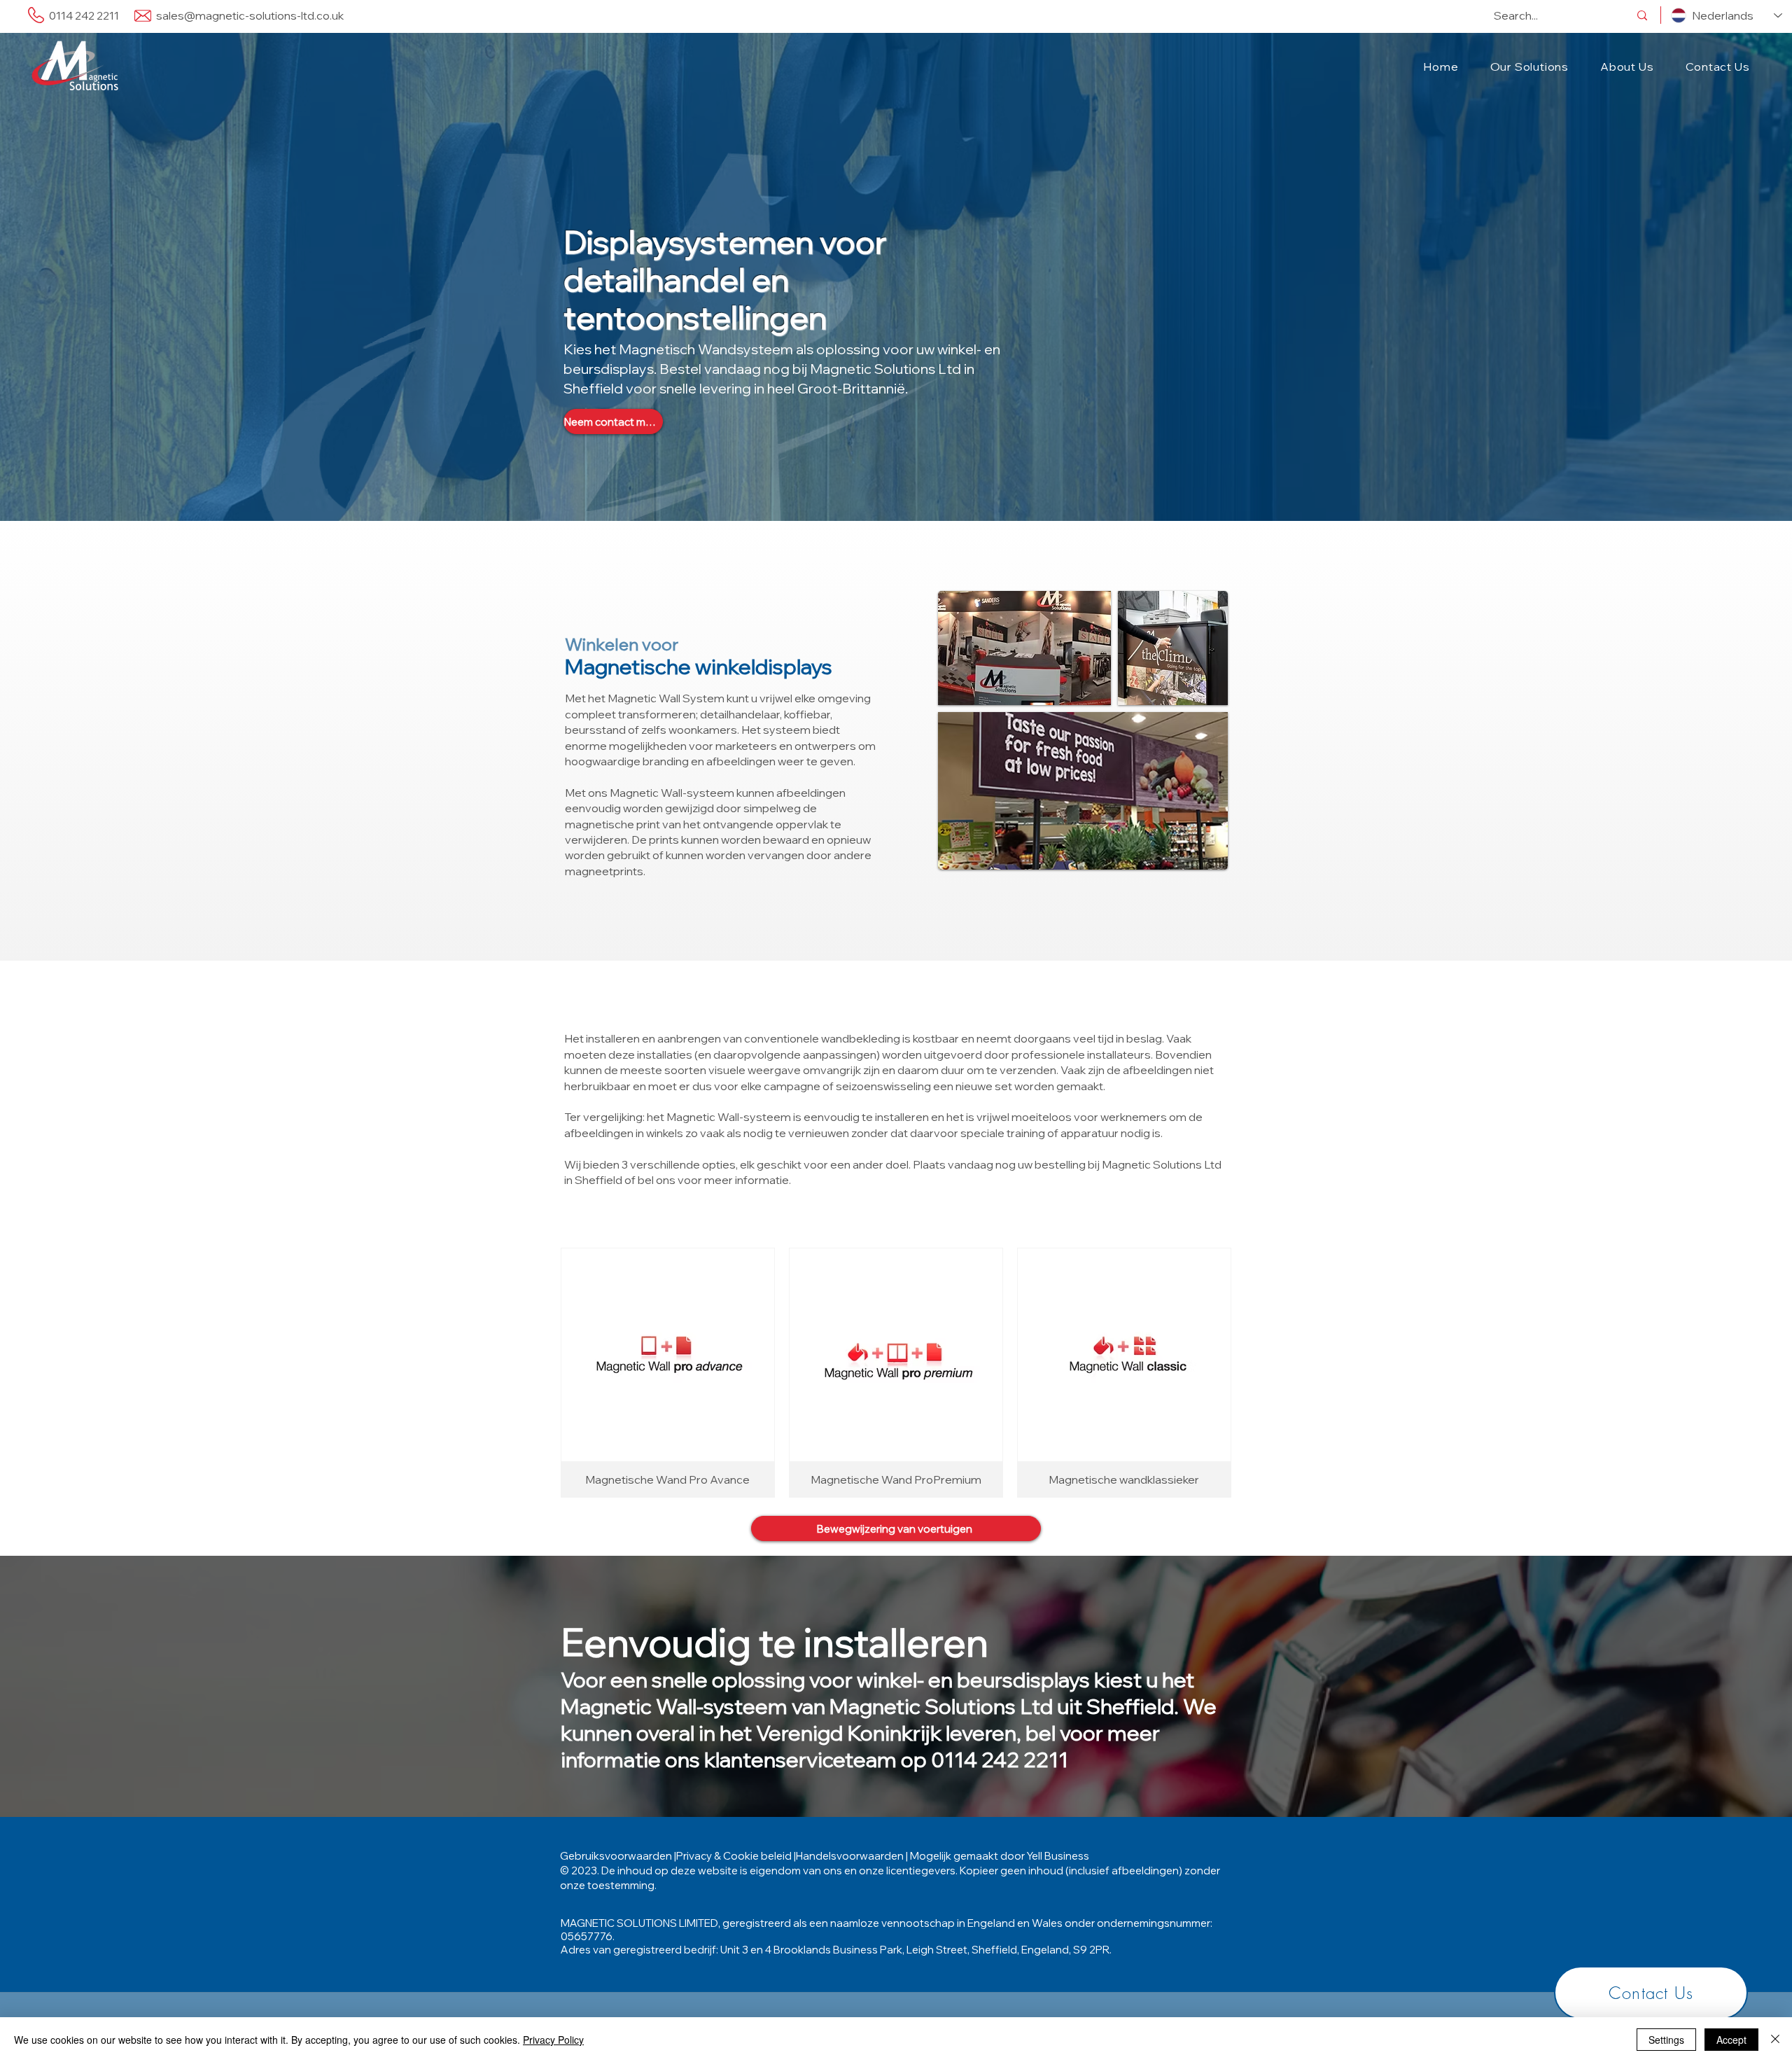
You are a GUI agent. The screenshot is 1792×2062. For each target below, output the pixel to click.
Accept (1731, 2040)
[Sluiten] (1775, 2040)
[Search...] (1642, 15)
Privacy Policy (553, 2040)
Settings (1666, 2040)
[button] (1529, 67)
